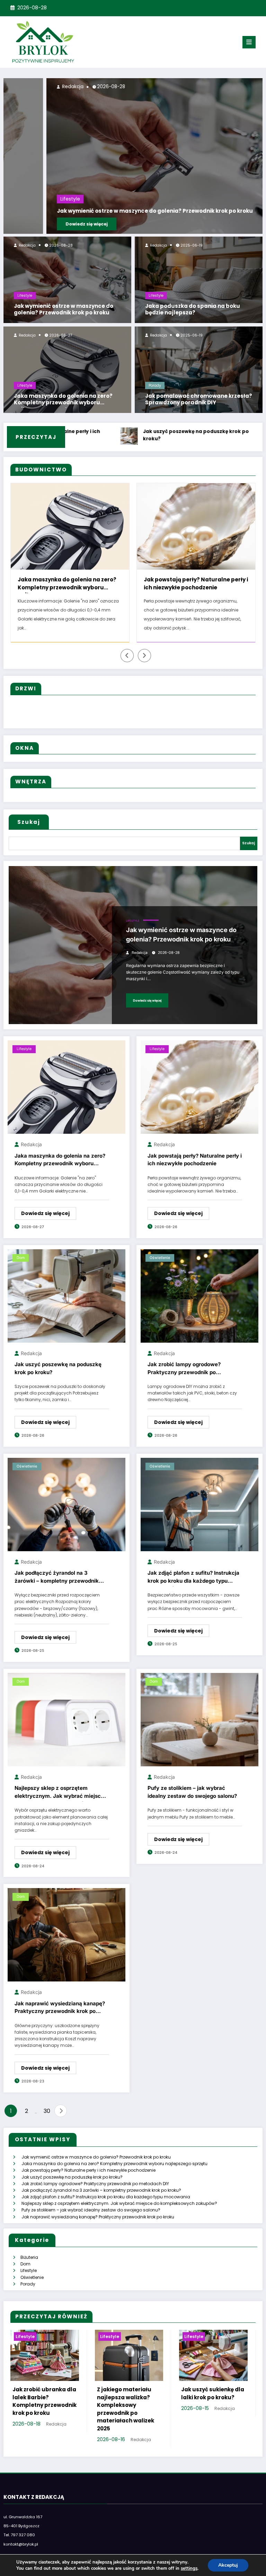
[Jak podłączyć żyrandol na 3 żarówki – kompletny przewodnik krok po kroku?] (66, 1513)
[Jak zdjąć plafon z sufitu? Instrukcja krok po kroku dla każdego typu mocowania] (199, 1513)
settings (189, 2568)
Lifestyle (25, 296)
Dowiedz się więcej (44, 224)
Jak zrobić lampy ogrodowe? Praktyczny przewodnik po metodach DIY (184, 1378)
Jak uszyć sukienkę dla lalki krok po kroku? (213, 2402)
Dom (21, 1267)
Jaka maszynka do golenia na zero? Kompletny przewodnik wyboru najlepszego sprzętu (63, 400)
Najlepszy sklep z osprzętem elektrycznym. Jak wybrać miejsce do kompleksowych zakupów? (59, 1802)
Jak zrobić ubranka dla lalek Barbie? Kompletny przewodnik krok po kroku (45, 2410)
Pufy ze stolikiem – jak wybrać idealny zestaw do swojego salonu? (192, 1801)
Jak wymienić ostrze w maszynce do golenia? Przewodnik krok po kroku (64, 310)
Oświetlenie (160, 1267)
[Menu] (249, 42)
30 (47, 2120)
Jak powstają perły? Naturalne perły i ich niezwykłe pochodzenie (70, 583)
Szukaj (29, 831)
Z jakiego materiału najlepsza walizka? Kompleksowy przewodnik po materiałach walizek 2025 (126, 2418)
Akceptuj (228, 2565)
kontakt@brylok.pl (21, 2553)
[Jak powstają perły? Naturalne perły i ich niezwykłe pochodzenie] (199, 1096)
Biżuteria (29, 2266)
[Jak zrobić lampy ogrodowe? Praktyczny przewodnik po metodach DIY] (199, 1304)
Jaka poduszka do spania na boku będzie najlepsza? (193, 310)
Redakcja (27, 245)
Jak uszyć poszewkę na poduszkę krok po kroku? (121, 435)
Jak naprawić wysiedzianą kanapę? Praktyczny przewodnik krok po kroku (60, 2018)
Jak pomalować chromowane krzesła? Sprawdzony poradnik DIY (199, 399)
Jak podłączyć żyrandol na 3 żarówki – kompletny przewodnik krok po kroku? (57, 1587)
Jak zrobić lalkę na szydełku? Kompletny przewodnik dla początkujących (184, 585)
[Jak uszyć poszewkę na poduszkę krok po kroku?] (66, 1304)
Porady (155, 385)
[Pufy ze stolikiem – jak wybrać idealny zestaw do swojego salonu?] (199, 1728)
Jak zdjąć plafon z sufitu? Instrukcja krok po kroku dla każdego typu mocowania (193, 1587)
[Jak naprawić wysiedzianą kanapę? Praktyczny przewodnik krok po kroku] (66, 1944)
